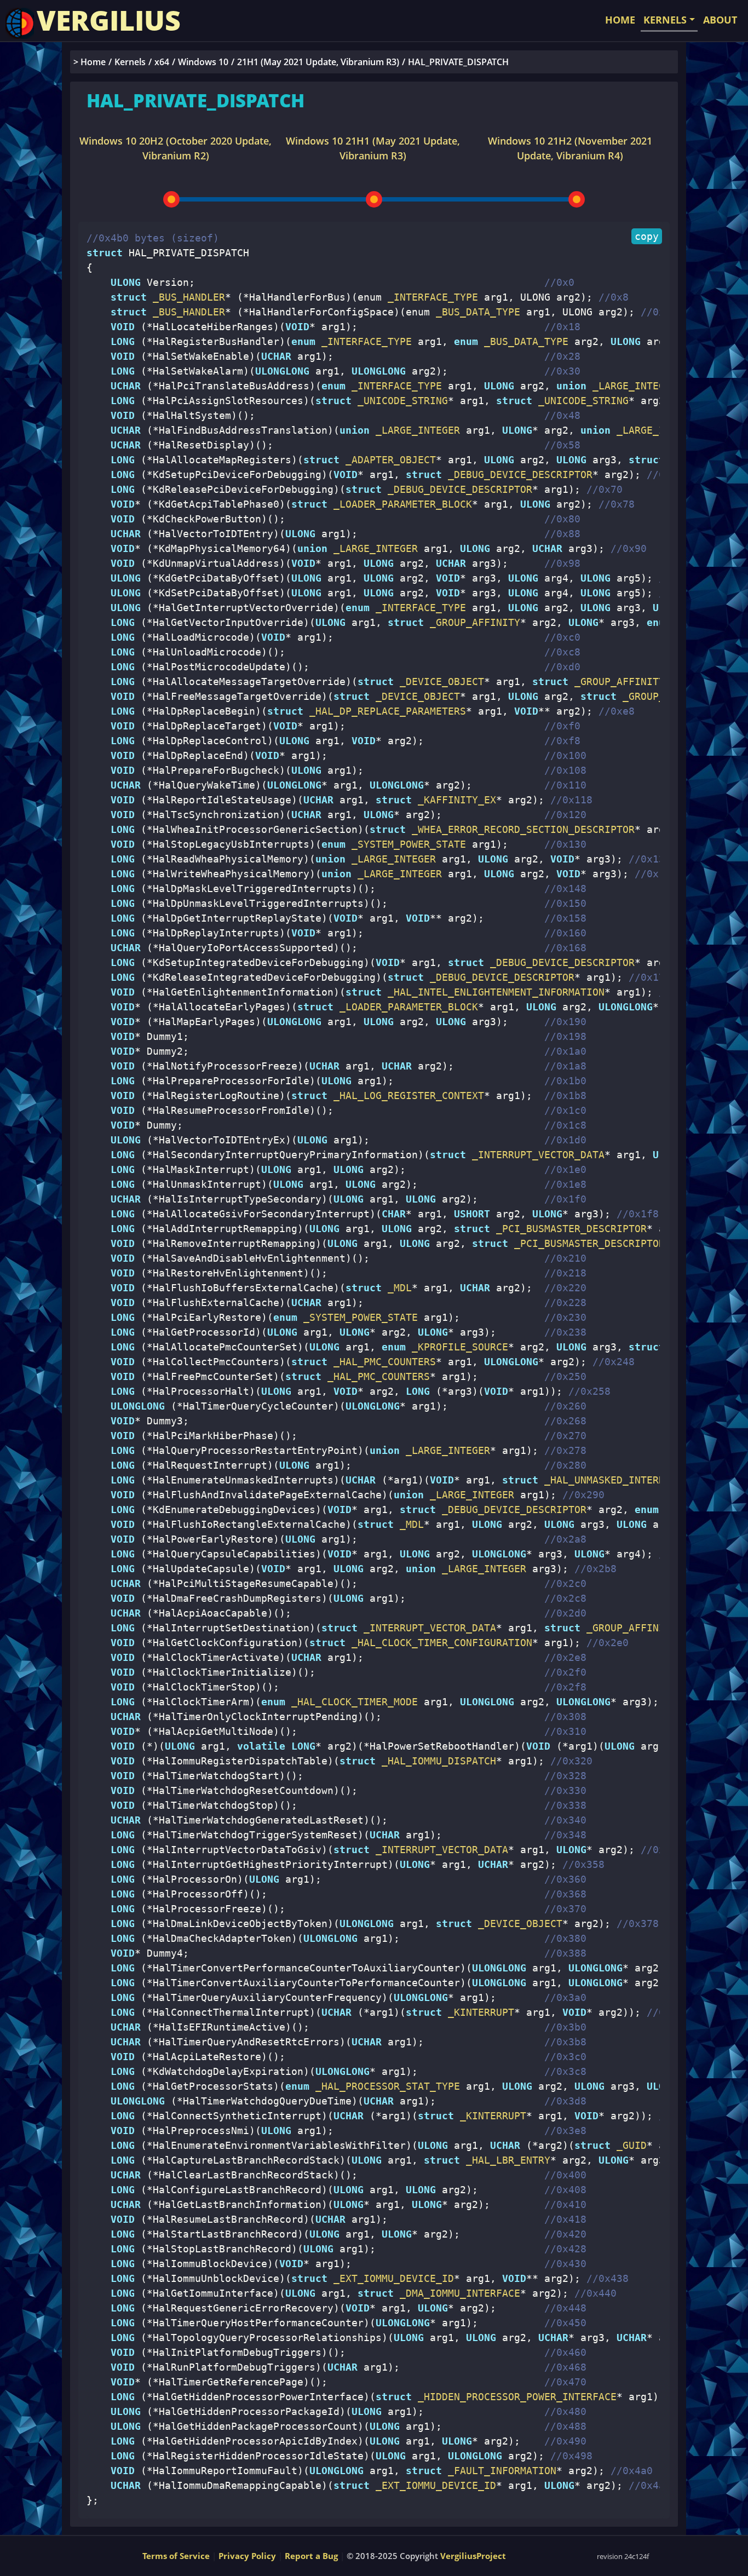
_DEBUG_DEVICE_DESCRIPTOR (517, 475)
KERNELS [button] (665, 20)
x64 (162, 62)
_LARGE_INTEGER (632, 386)
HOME (620, 20)
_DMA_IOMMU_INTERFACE (457, 2293)
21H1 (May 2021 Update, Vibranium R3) (318, 62)
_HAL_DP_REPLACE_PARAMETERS (385, 711)
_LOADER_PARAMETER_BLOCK (400, 504)
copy (647, 236)
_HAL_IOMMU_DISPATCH (436, 1761)
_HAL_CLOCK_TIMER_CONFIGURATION (439, 1643)
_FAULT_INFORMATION (499, 2471)
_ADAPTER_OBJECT (388, 460)
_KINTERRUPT (478, 2012)
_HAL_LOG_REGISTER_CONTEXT (406, 1096)
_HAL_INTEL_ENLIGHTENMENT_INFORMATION (493, 992)
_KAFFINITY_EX (454, 800)
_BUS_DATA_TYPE (523, 341)
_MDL (397, 1288)
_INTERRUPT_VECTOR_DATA (535, 1155)
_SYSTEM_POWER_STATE (406, 844)
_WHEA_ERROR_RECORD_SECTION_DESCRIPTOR (520, 829)
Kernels (130, 62)
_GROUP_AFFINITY (472, 622)
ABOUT (720, 20)
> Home (90, 62)
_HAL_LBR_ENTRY (505, 2160)
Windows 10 (203, 62)
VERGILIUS (109, 20)
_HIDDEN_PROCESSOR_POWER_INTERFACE (514, 2397)
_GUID (629, 2145)
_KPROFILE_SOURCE (457, 1347)
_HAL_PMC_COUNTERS (382, 1362)
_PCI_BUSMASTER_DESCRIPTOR (568, 1229)
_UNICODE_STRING (400, 401)
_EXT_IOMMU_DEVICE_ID (391, 2278)
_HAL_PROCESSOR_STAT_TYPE (385, 2086)
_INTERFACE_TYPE (364, 341)
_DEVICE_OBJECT (439, 682)
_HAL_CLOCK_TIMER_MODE (352, 1702)
